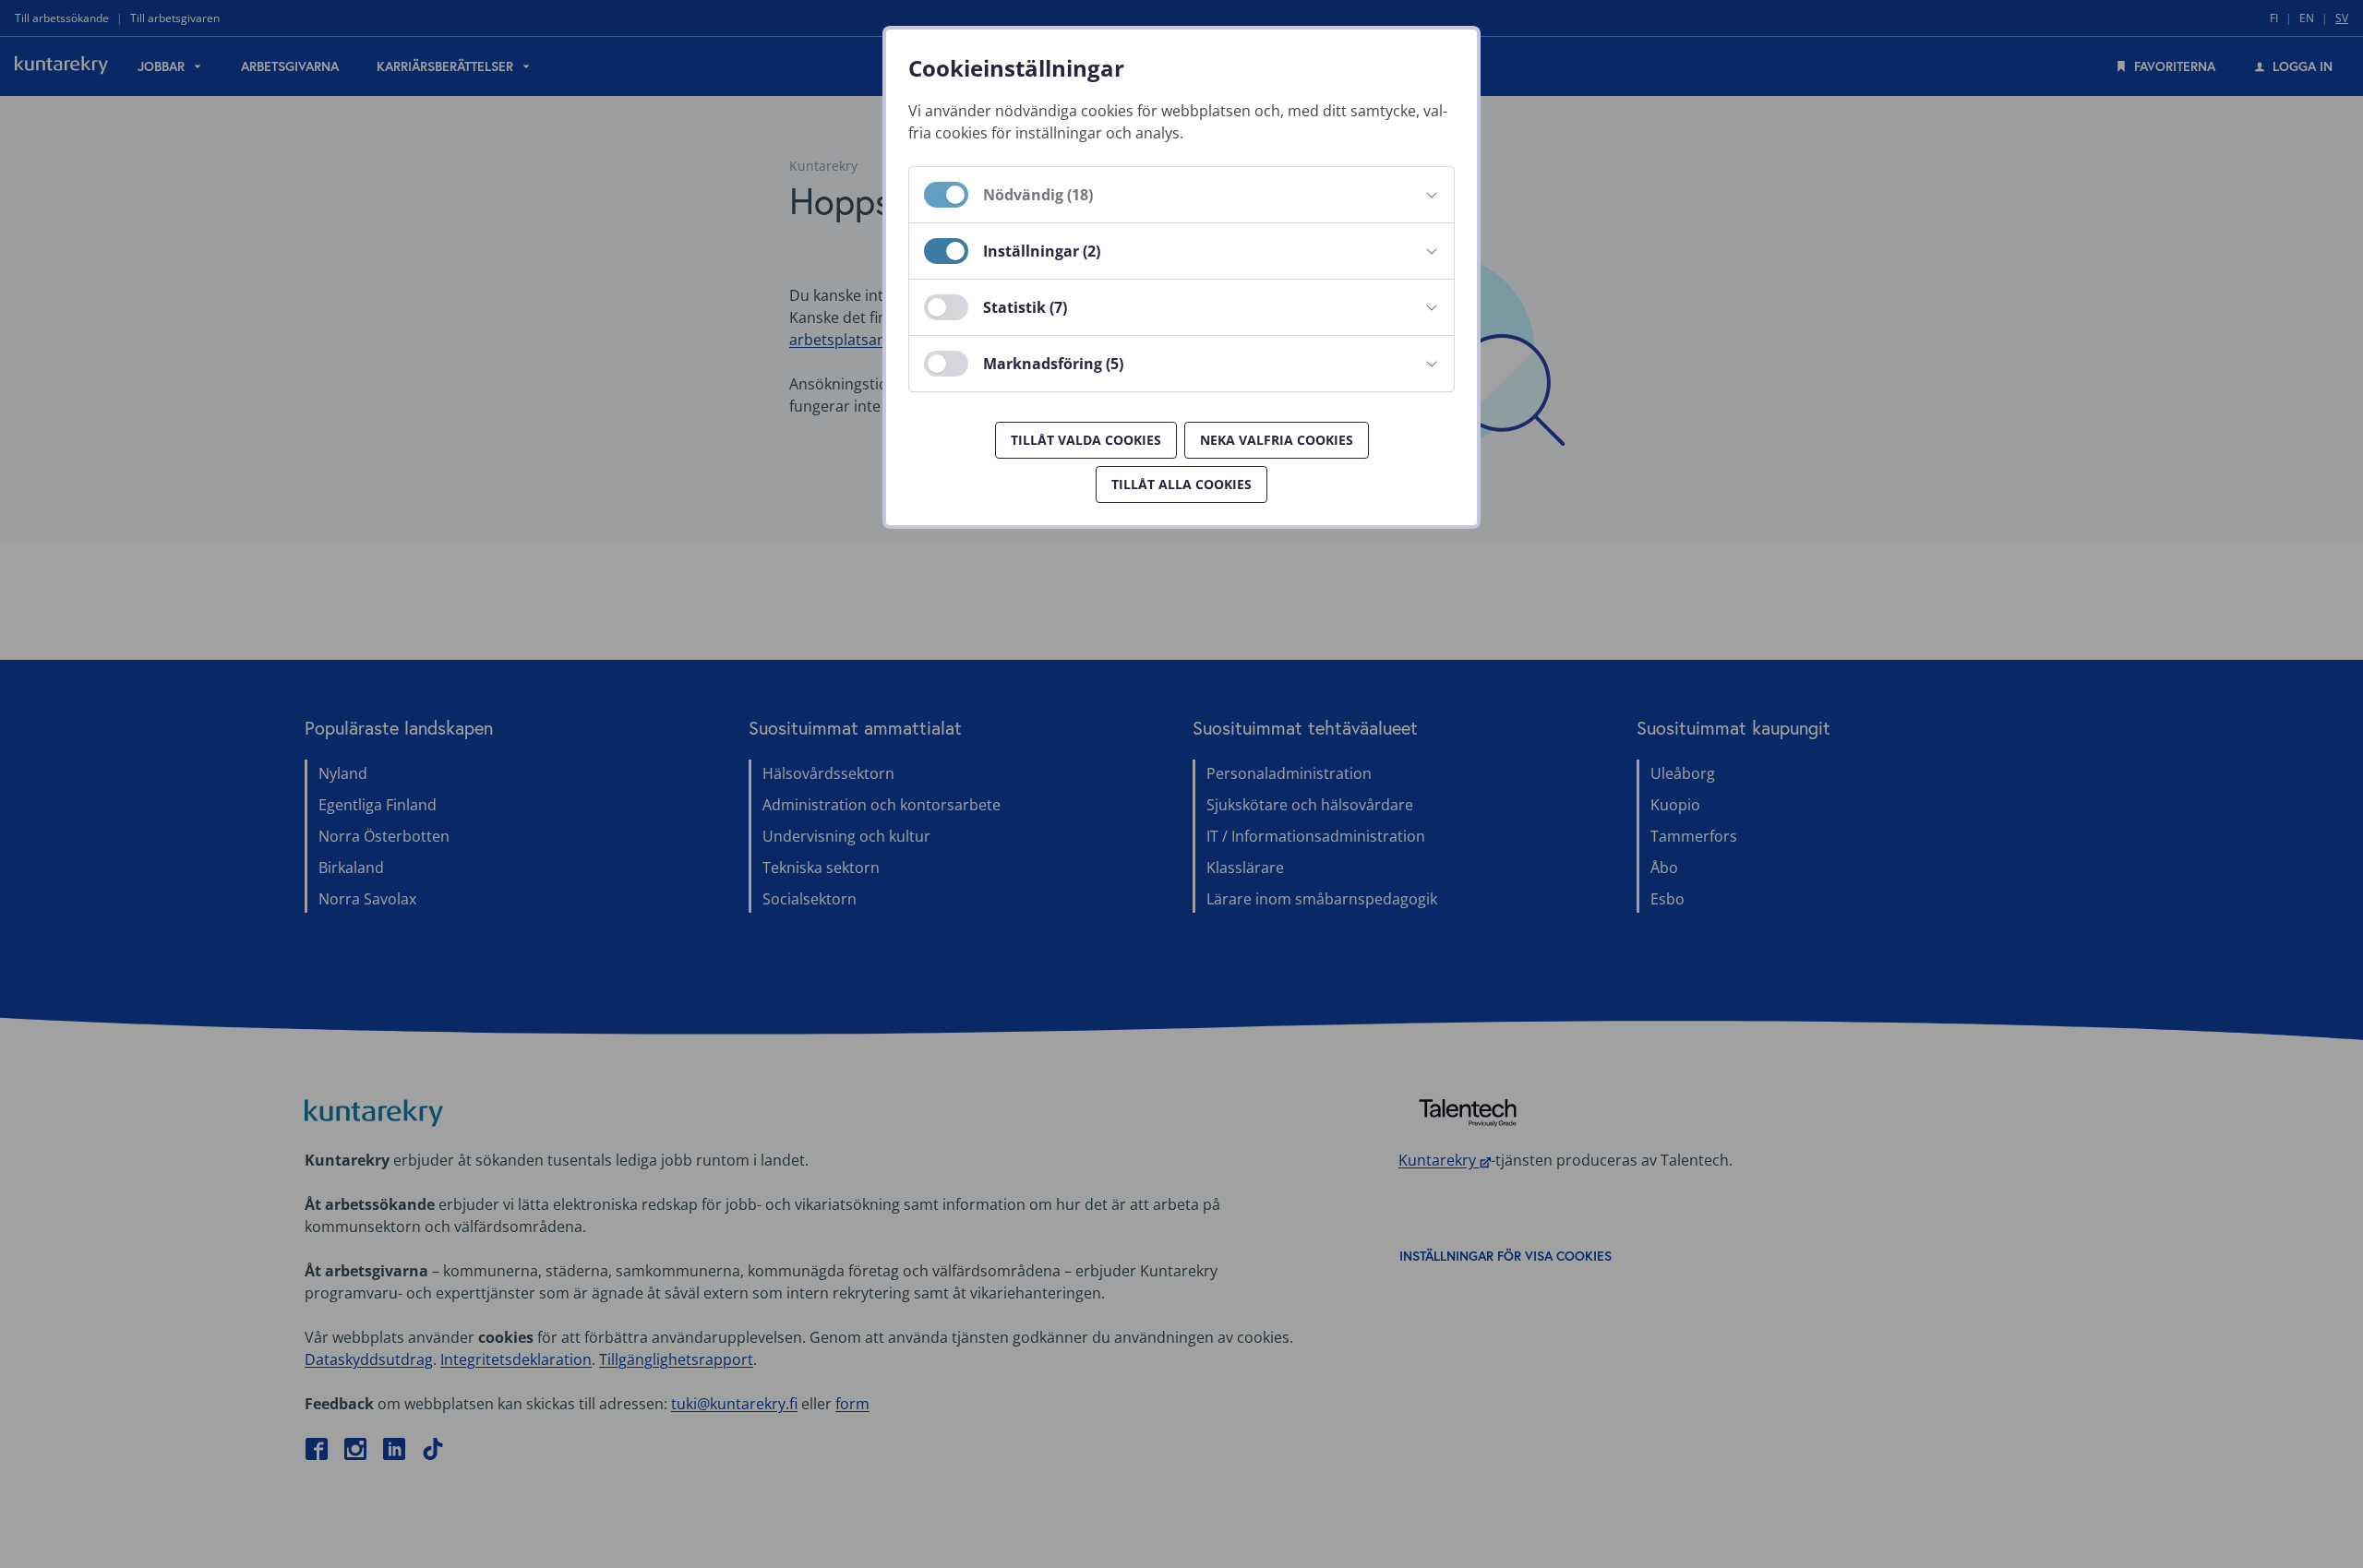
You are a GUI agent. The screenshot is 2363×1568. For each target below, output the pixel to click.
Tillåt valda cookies (1086, 440)
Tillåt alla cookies (1181, 484)
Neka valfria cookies (1277, 440)
